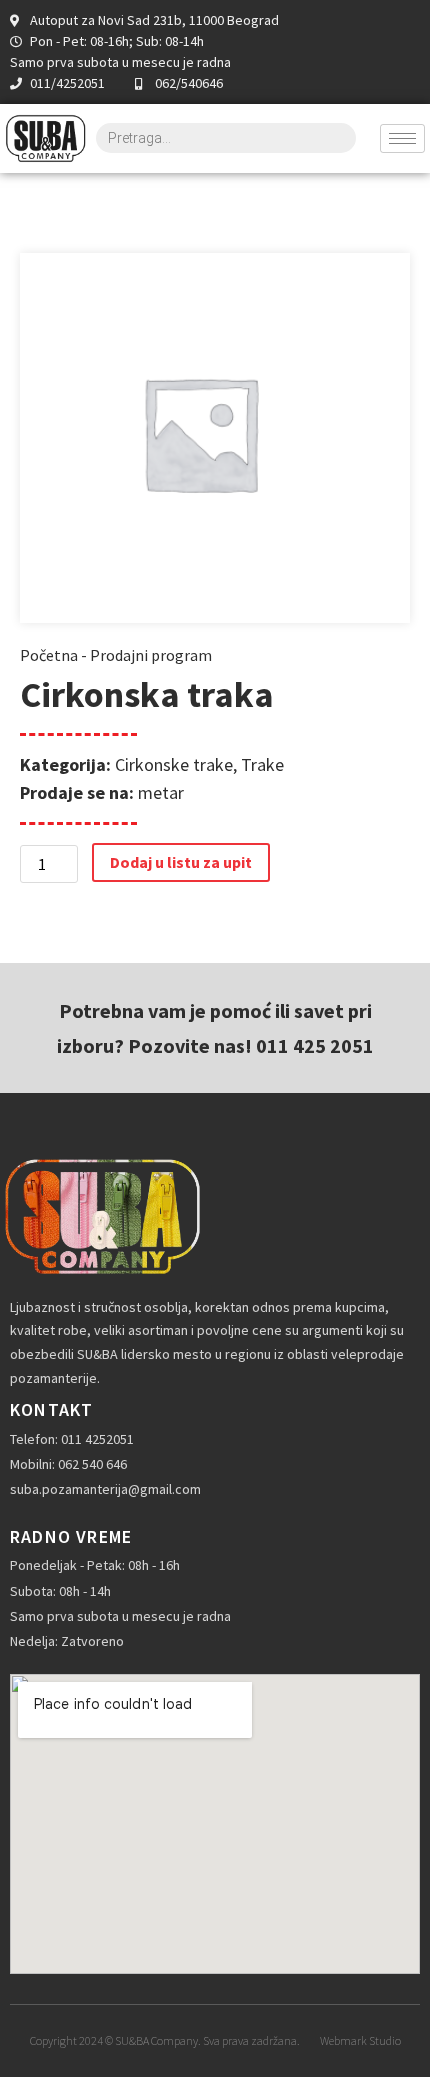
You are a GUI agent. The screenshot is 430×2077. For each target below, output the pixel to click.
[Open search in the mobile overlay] (226, 138)
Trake (262, 764)
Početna (49, 655)
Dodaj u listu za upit (181, 862)
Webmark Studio (360, 2040)
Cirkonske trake (174, 764)
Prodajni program (151, 655)
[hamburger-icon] (402, 138)
